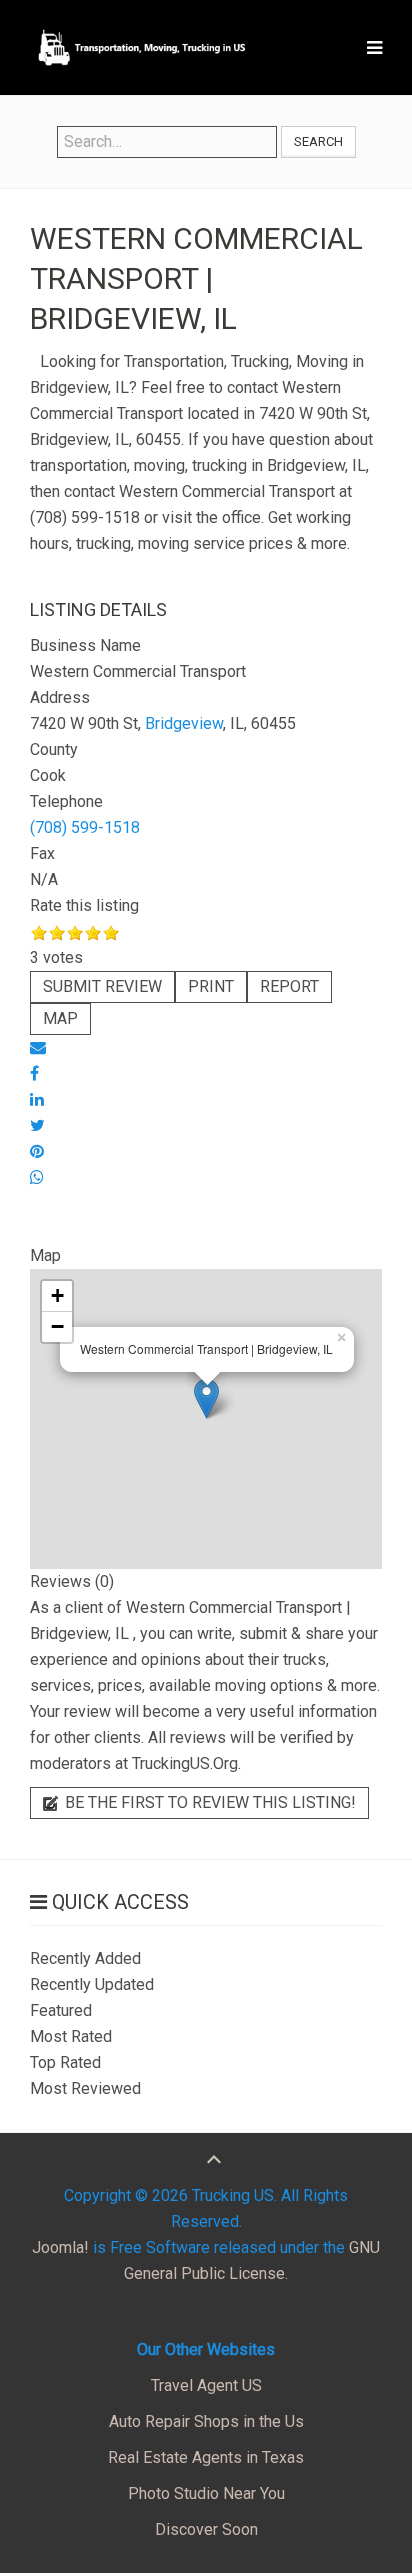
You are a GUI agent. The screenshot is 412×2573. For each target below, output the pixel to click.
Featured (61, 2010)
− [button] (57, 1326)
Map (60, 1018)
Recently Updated (92, 1984)
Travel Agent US (206, 2385)
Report (289, 986)
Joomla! (60, 2247)
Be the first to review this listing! (208, 1802)
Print (211, 986)
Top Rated (65, 2062)
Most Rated (71, 2036)
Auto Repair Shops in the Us (206, 2421)
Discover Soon (206, 2529)
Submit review (102, 986)
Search (318, 141)
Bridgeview (184, 723)
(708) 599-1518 (85, 827)
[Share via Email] (38, 1047)
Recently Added (85, 1958)
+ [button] (57, 1295)
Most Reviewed (85, 2088)
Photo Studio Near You (206, 2493)
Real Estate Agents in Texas (206, 2457)
